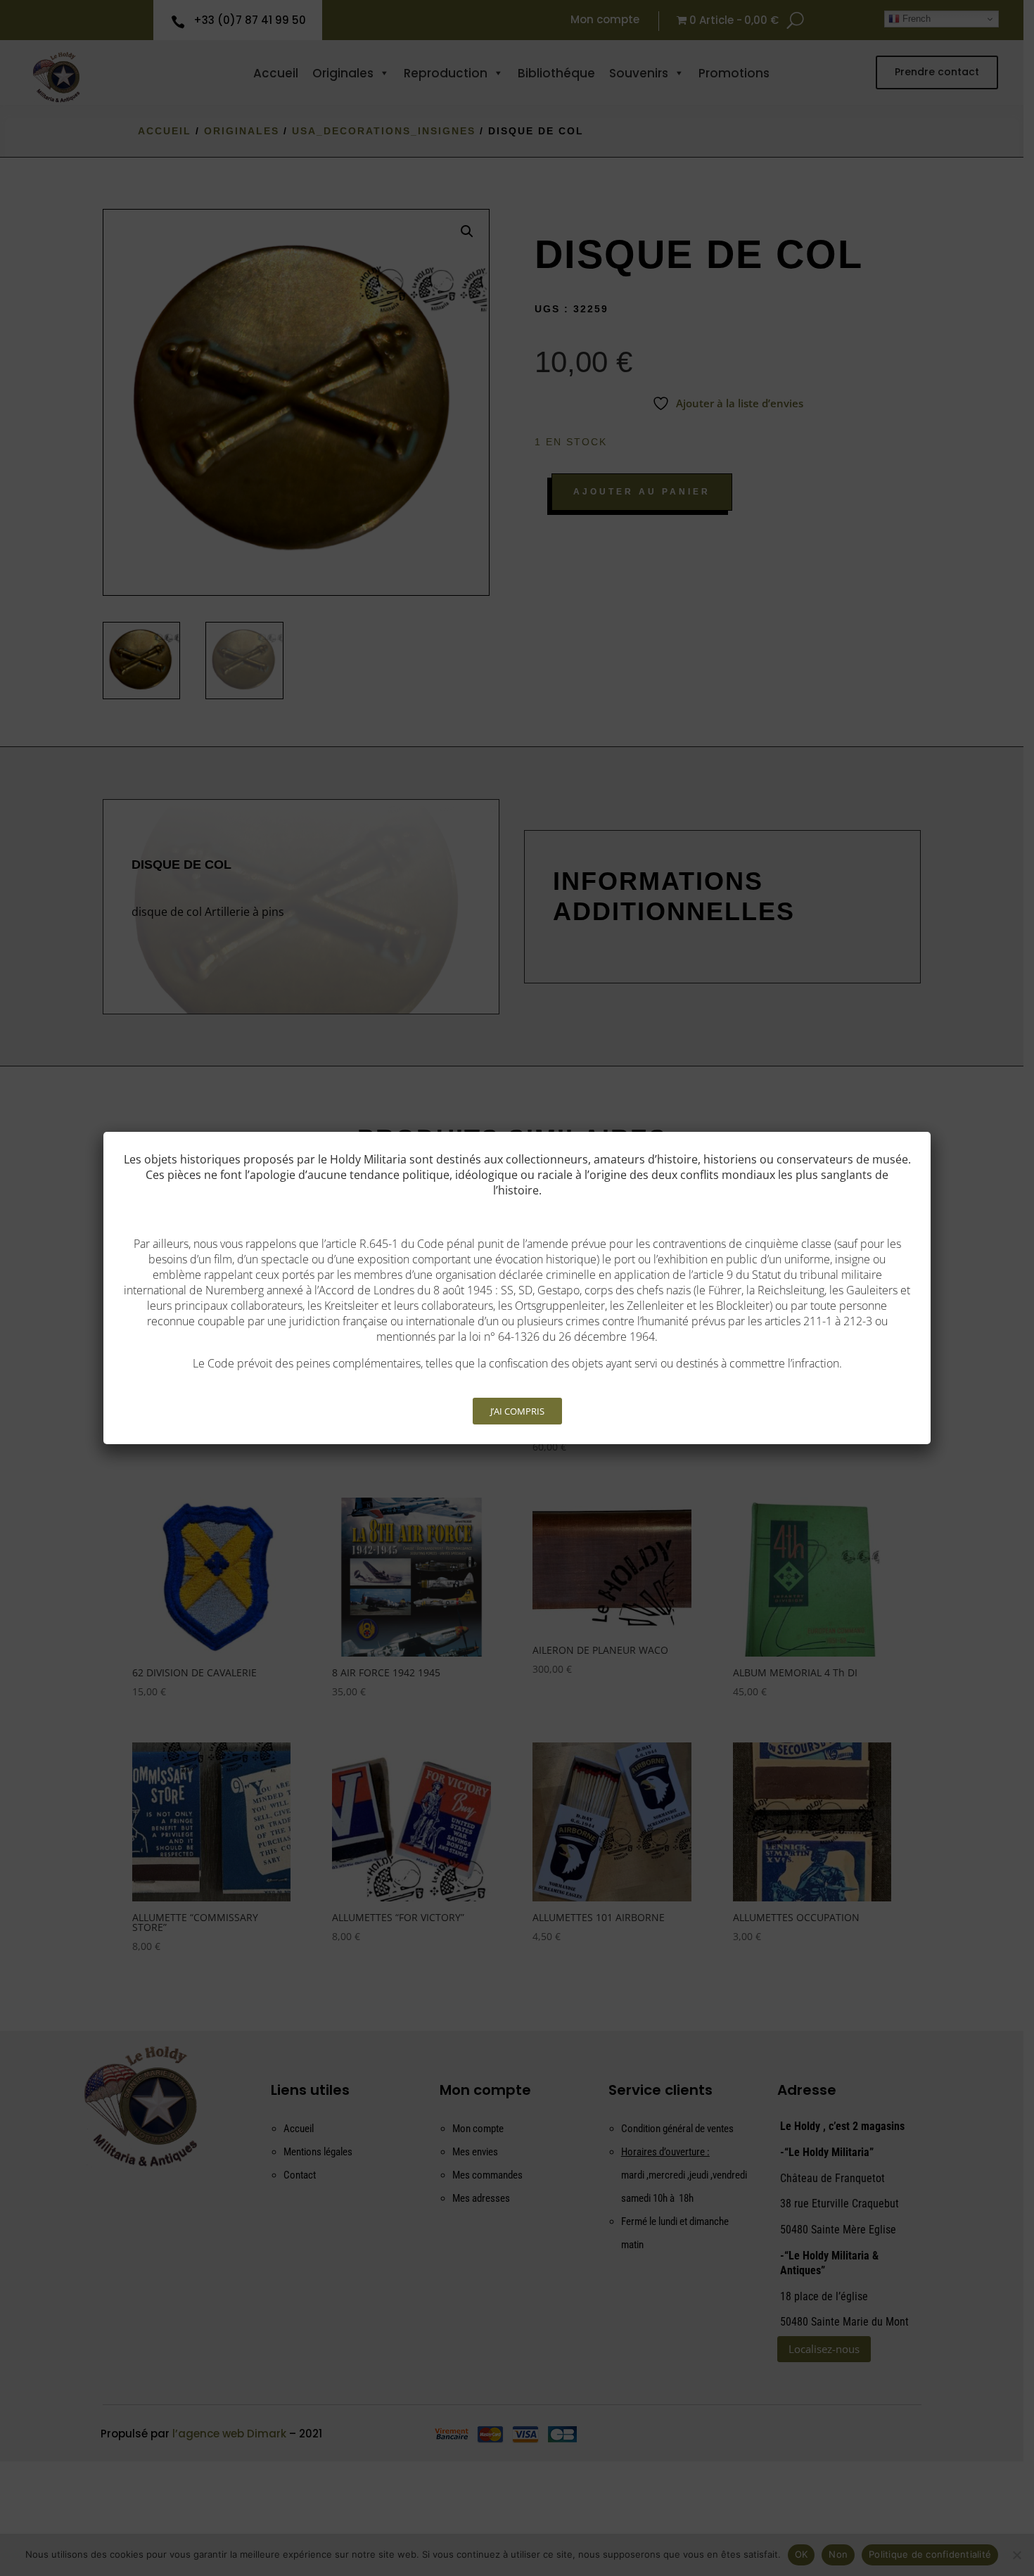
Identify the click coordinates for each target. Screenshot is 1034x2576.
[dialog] (517, 1288)
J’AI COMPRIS (517, 1411)
